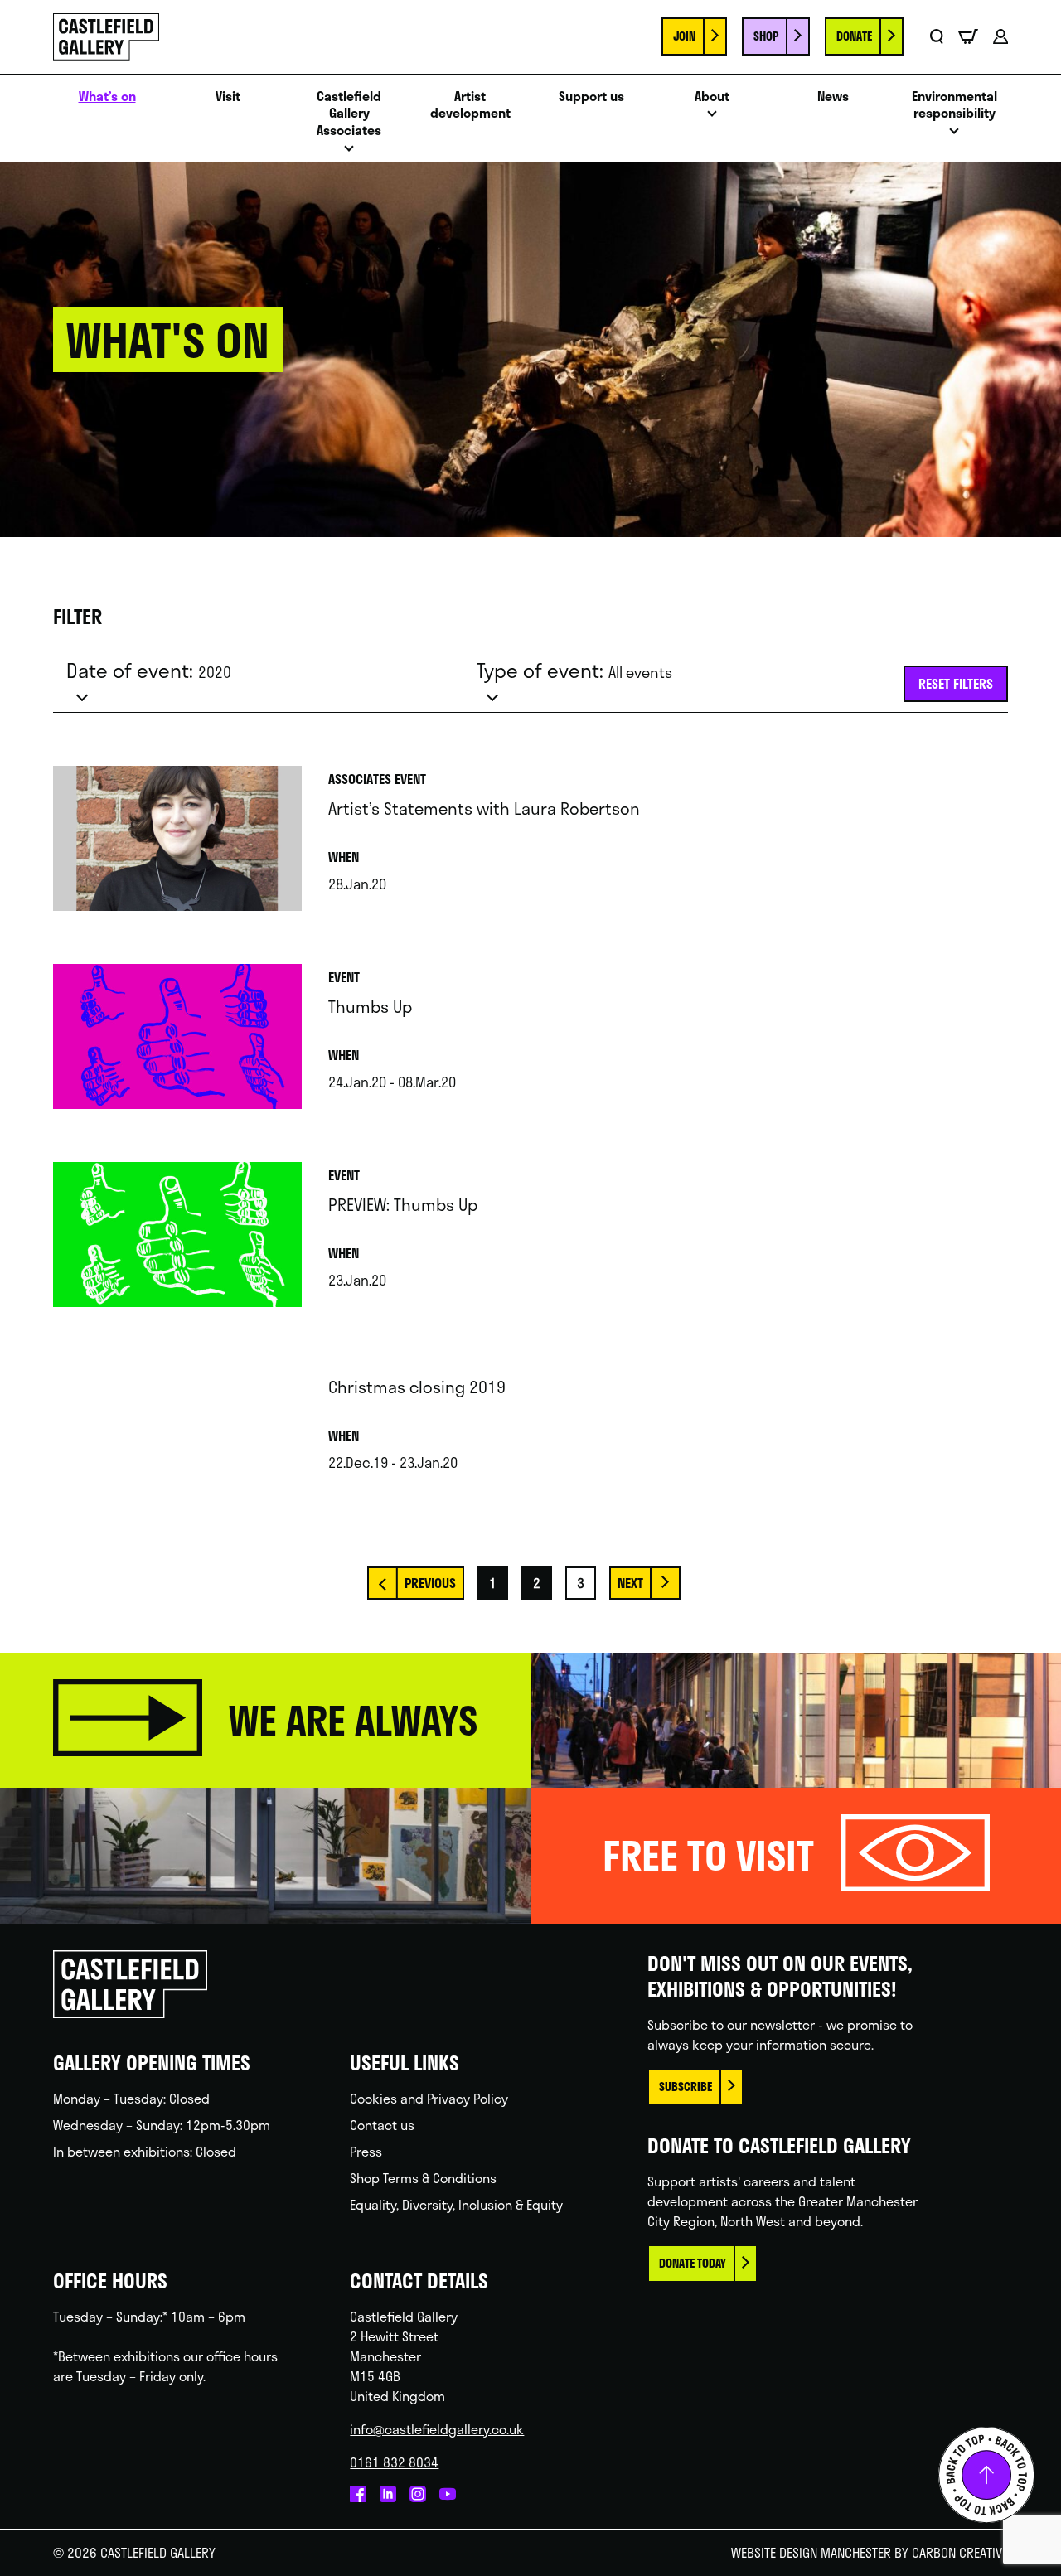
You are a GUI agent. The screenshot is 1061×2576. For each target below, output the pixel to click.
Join (684, 36)
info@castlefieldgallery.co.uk (437, 2429)
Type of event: (574, 671)
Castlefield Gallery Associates (349, 114)
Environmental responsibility (954, 105)
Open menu (349, 153)
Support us (591, 97)
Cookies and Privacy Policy (429, 2098)
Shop (766, 36)
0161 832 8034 (394, 2462)
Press (366, 2151)
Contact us (382, 2125)
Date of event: (149, 671)
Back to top (986, 2475)
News (833, 97)
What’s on (107, 97)
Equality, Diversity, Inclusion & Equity (456, 2204)
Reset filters (956, 683)
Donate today (693, 2263)
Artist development (470, 105)
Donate (854, 36)
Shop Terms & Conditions (423, 2178)
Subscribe (686, 2087)
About (712, 97)
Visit (228, 97)
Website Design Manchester (811, 2552)
